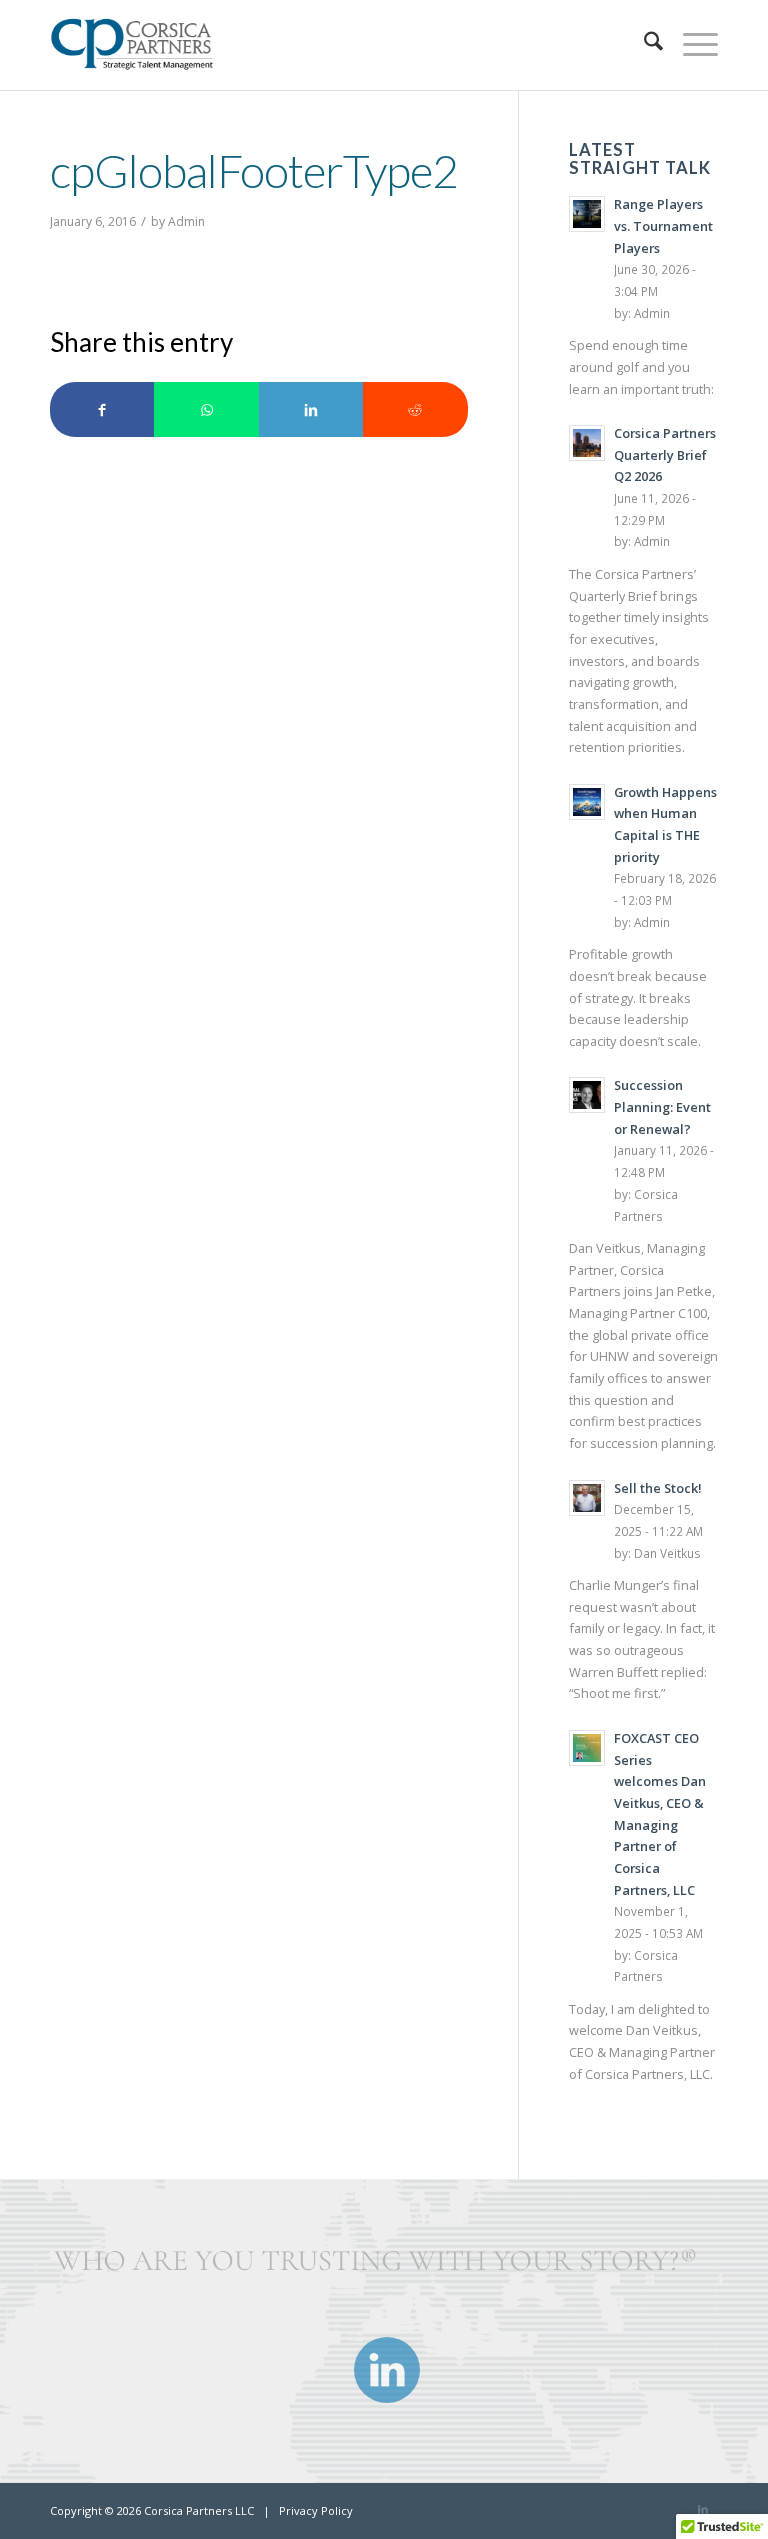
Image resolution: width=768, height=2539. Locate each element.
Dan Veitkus (667, 1553)
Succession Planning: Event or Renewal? (662, 1106)
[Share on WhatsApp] (206, 409)
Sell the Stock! (658, 1488)
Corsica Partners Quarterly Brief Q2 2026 (665, 454)
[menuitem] (643, 45)
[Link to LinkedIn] (703, 2509)
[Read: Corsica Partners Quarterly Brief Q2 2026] (587, 443)
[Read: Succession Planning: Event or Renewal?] (587, 1095)
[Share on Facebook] (102, 409)
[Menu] (690, 45)
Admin (186, 221)
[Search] (643, 45)
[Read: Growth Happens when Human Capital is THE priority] (587, 802)
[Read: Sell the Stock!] (587, 1498)
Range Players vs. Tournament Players (663, 225)
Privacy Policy (316, 2510)
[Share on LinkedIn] (311, 409)
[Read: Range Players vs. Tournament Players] (587, 214)
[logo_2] (139, 45)
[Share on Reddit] (415, 409)
